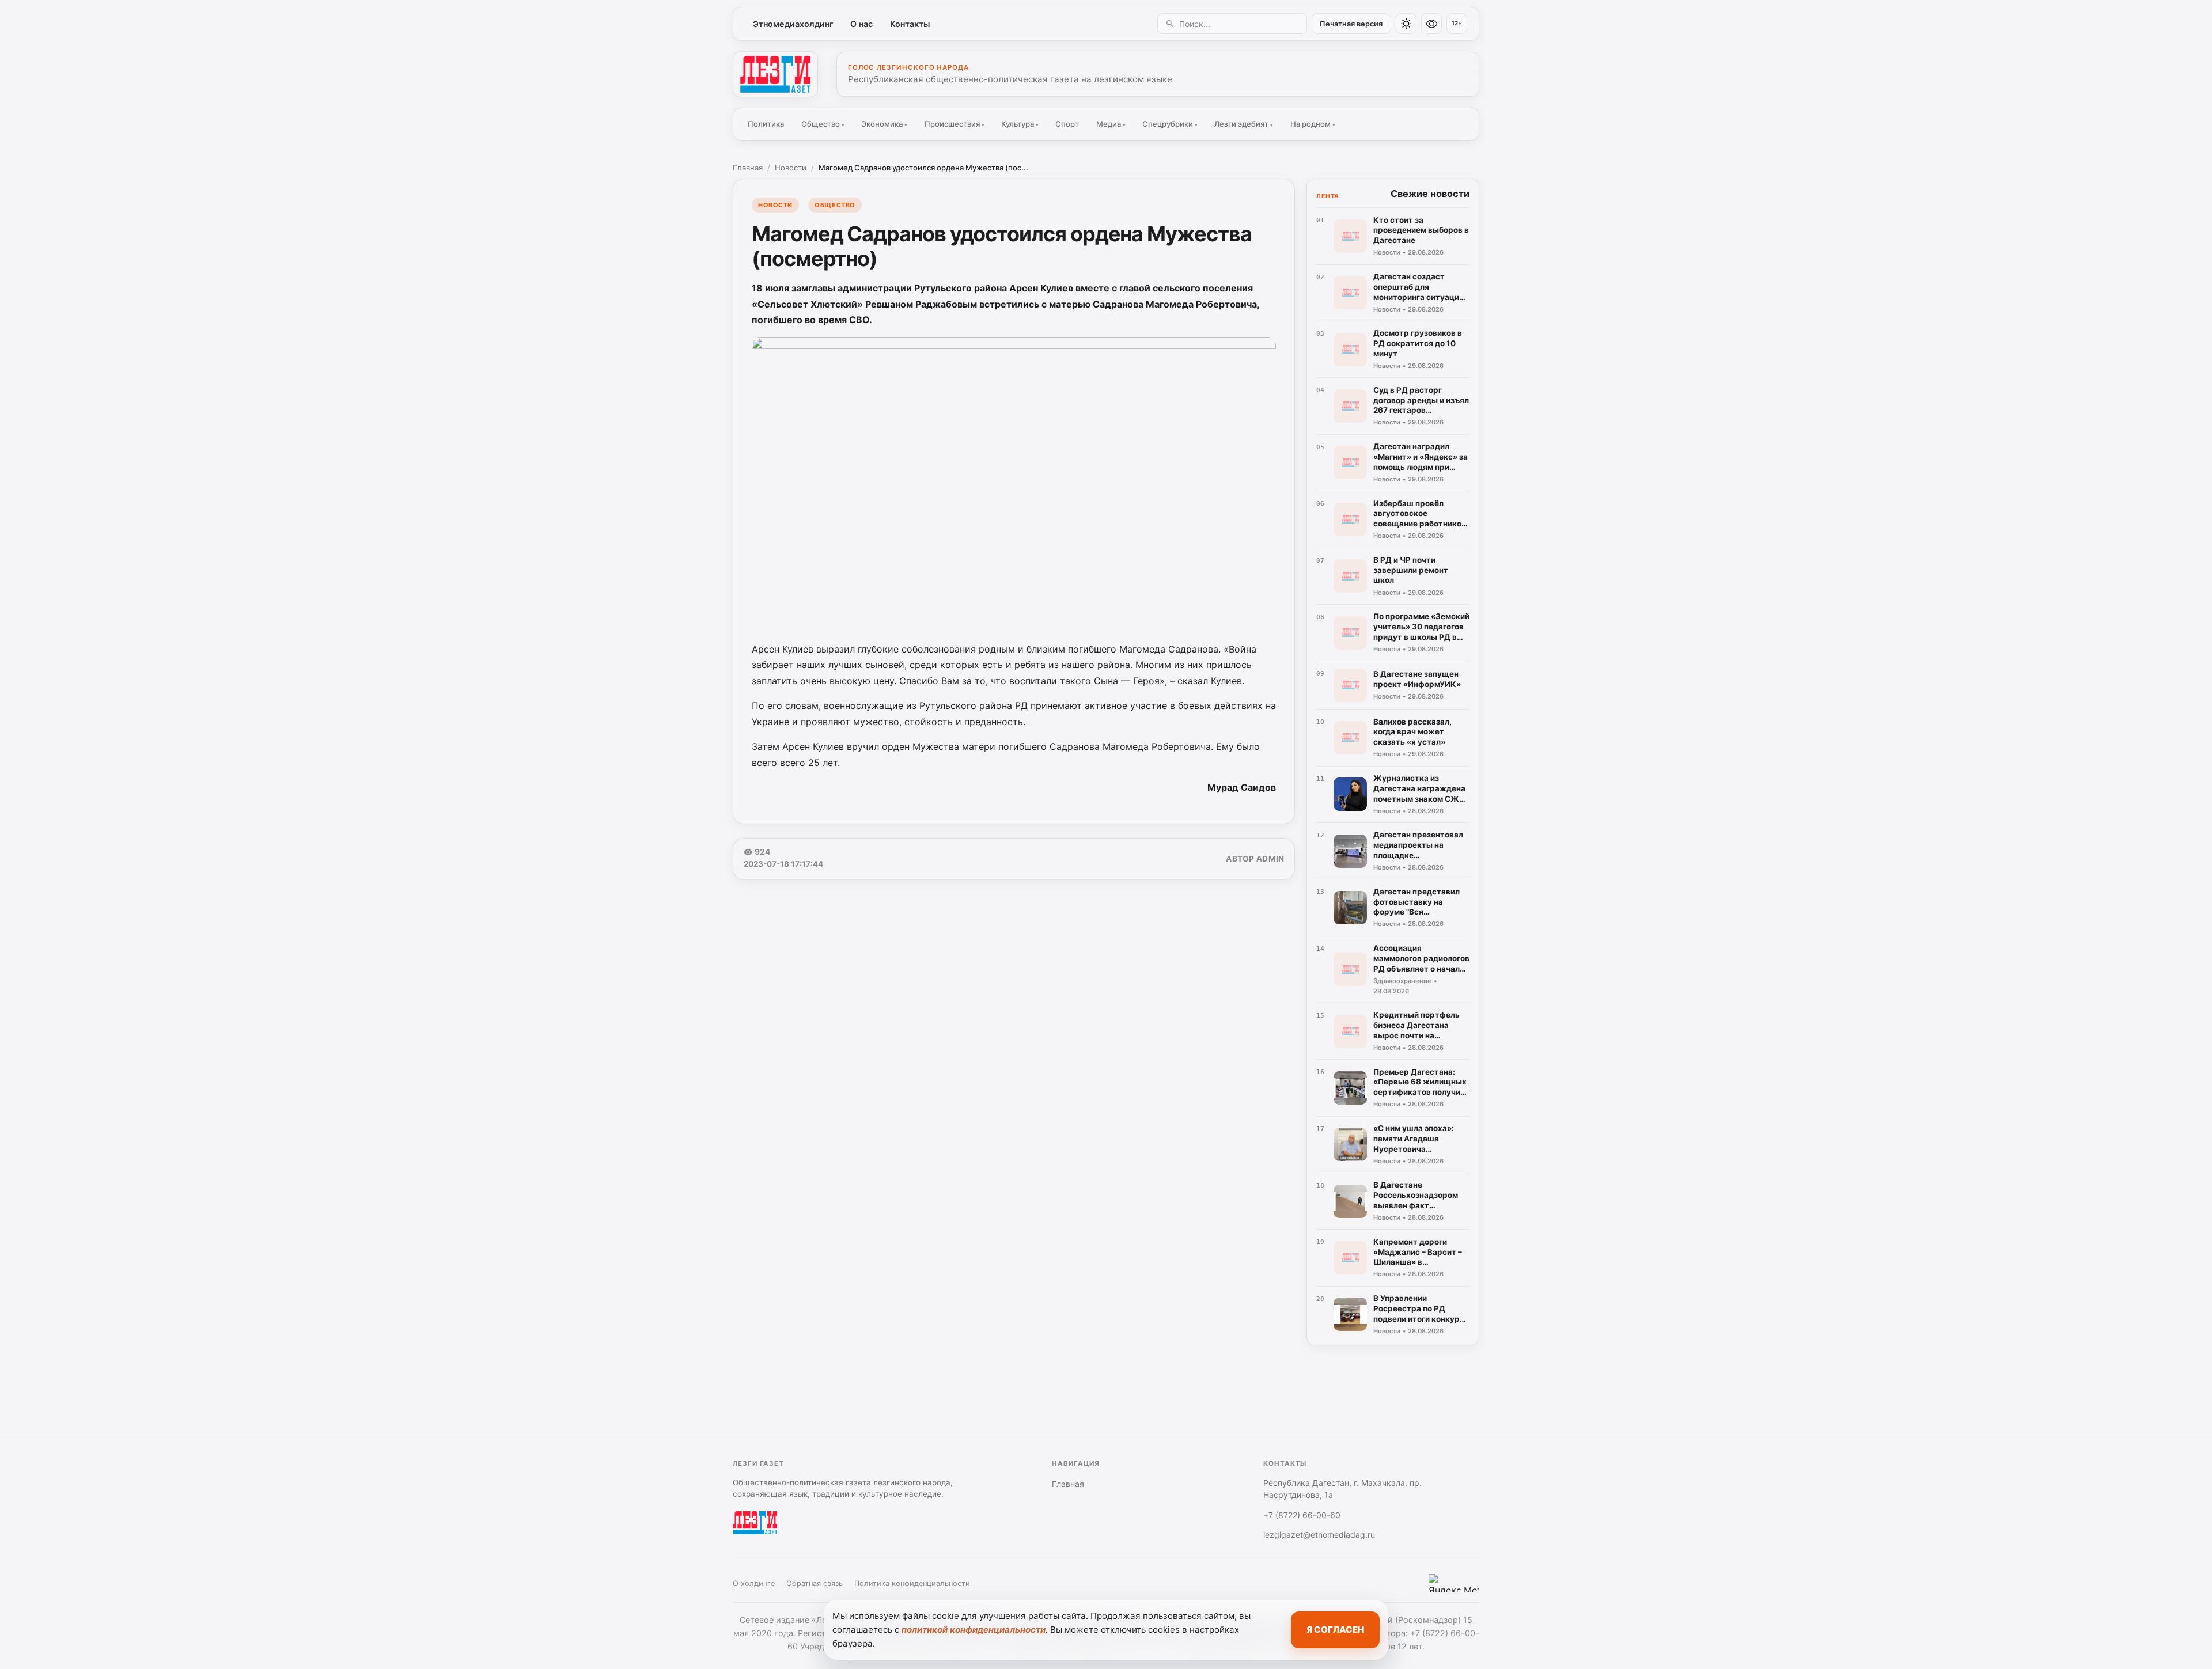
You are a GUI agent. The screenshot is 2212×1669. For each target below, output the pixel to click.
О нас (861, 24)
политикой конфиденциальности (974, 1630)
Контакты (910, 24)
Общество (823, 124)
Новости (791, 168)
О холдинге (754, 1583)
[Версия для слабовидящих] (1431, 24)
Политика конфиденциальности (912, 1583)
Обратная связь (815, 1583)
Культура (1020, 124)
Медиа (1111, 124)
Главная (748, 168)
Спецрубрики (1170, 124)
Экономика (884, 124)
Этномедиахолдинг (793, 24)
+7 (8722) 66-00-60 (1302, 1515)
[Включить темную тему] (1406, 24)
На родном (1313, 124)
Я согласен (1335, 1630)
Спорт (1067, 124)
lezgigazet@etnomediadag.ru (1319, 1535)
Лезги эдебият (1244, 124)
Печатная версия (1351, 24)
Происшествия (955, 124)
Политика (766, 124)
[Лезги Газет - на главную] (775, 74)
